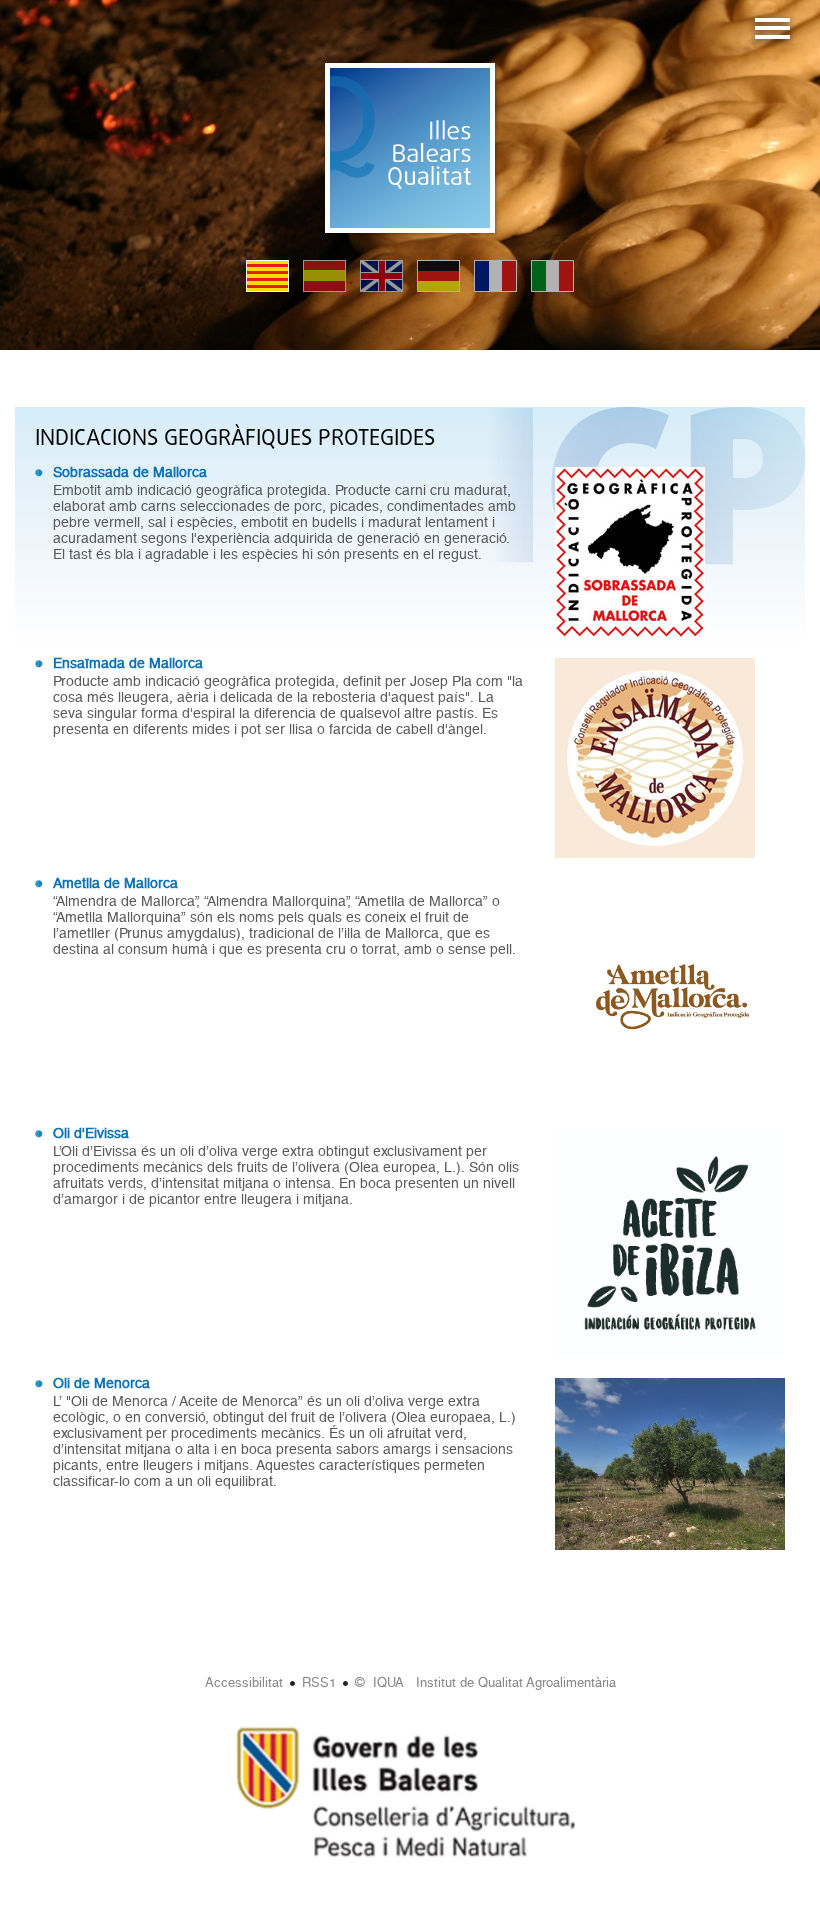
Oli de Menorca (101, 1383)
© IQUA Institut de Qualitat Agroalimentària (485, 1682)
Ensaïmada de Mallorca (128, 663)
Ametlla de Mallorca (115, 883)
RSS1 (319, 1682)
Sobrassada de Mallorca (130, 472)
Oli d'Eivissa (91, 1133)
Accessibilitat (244, 1682)
